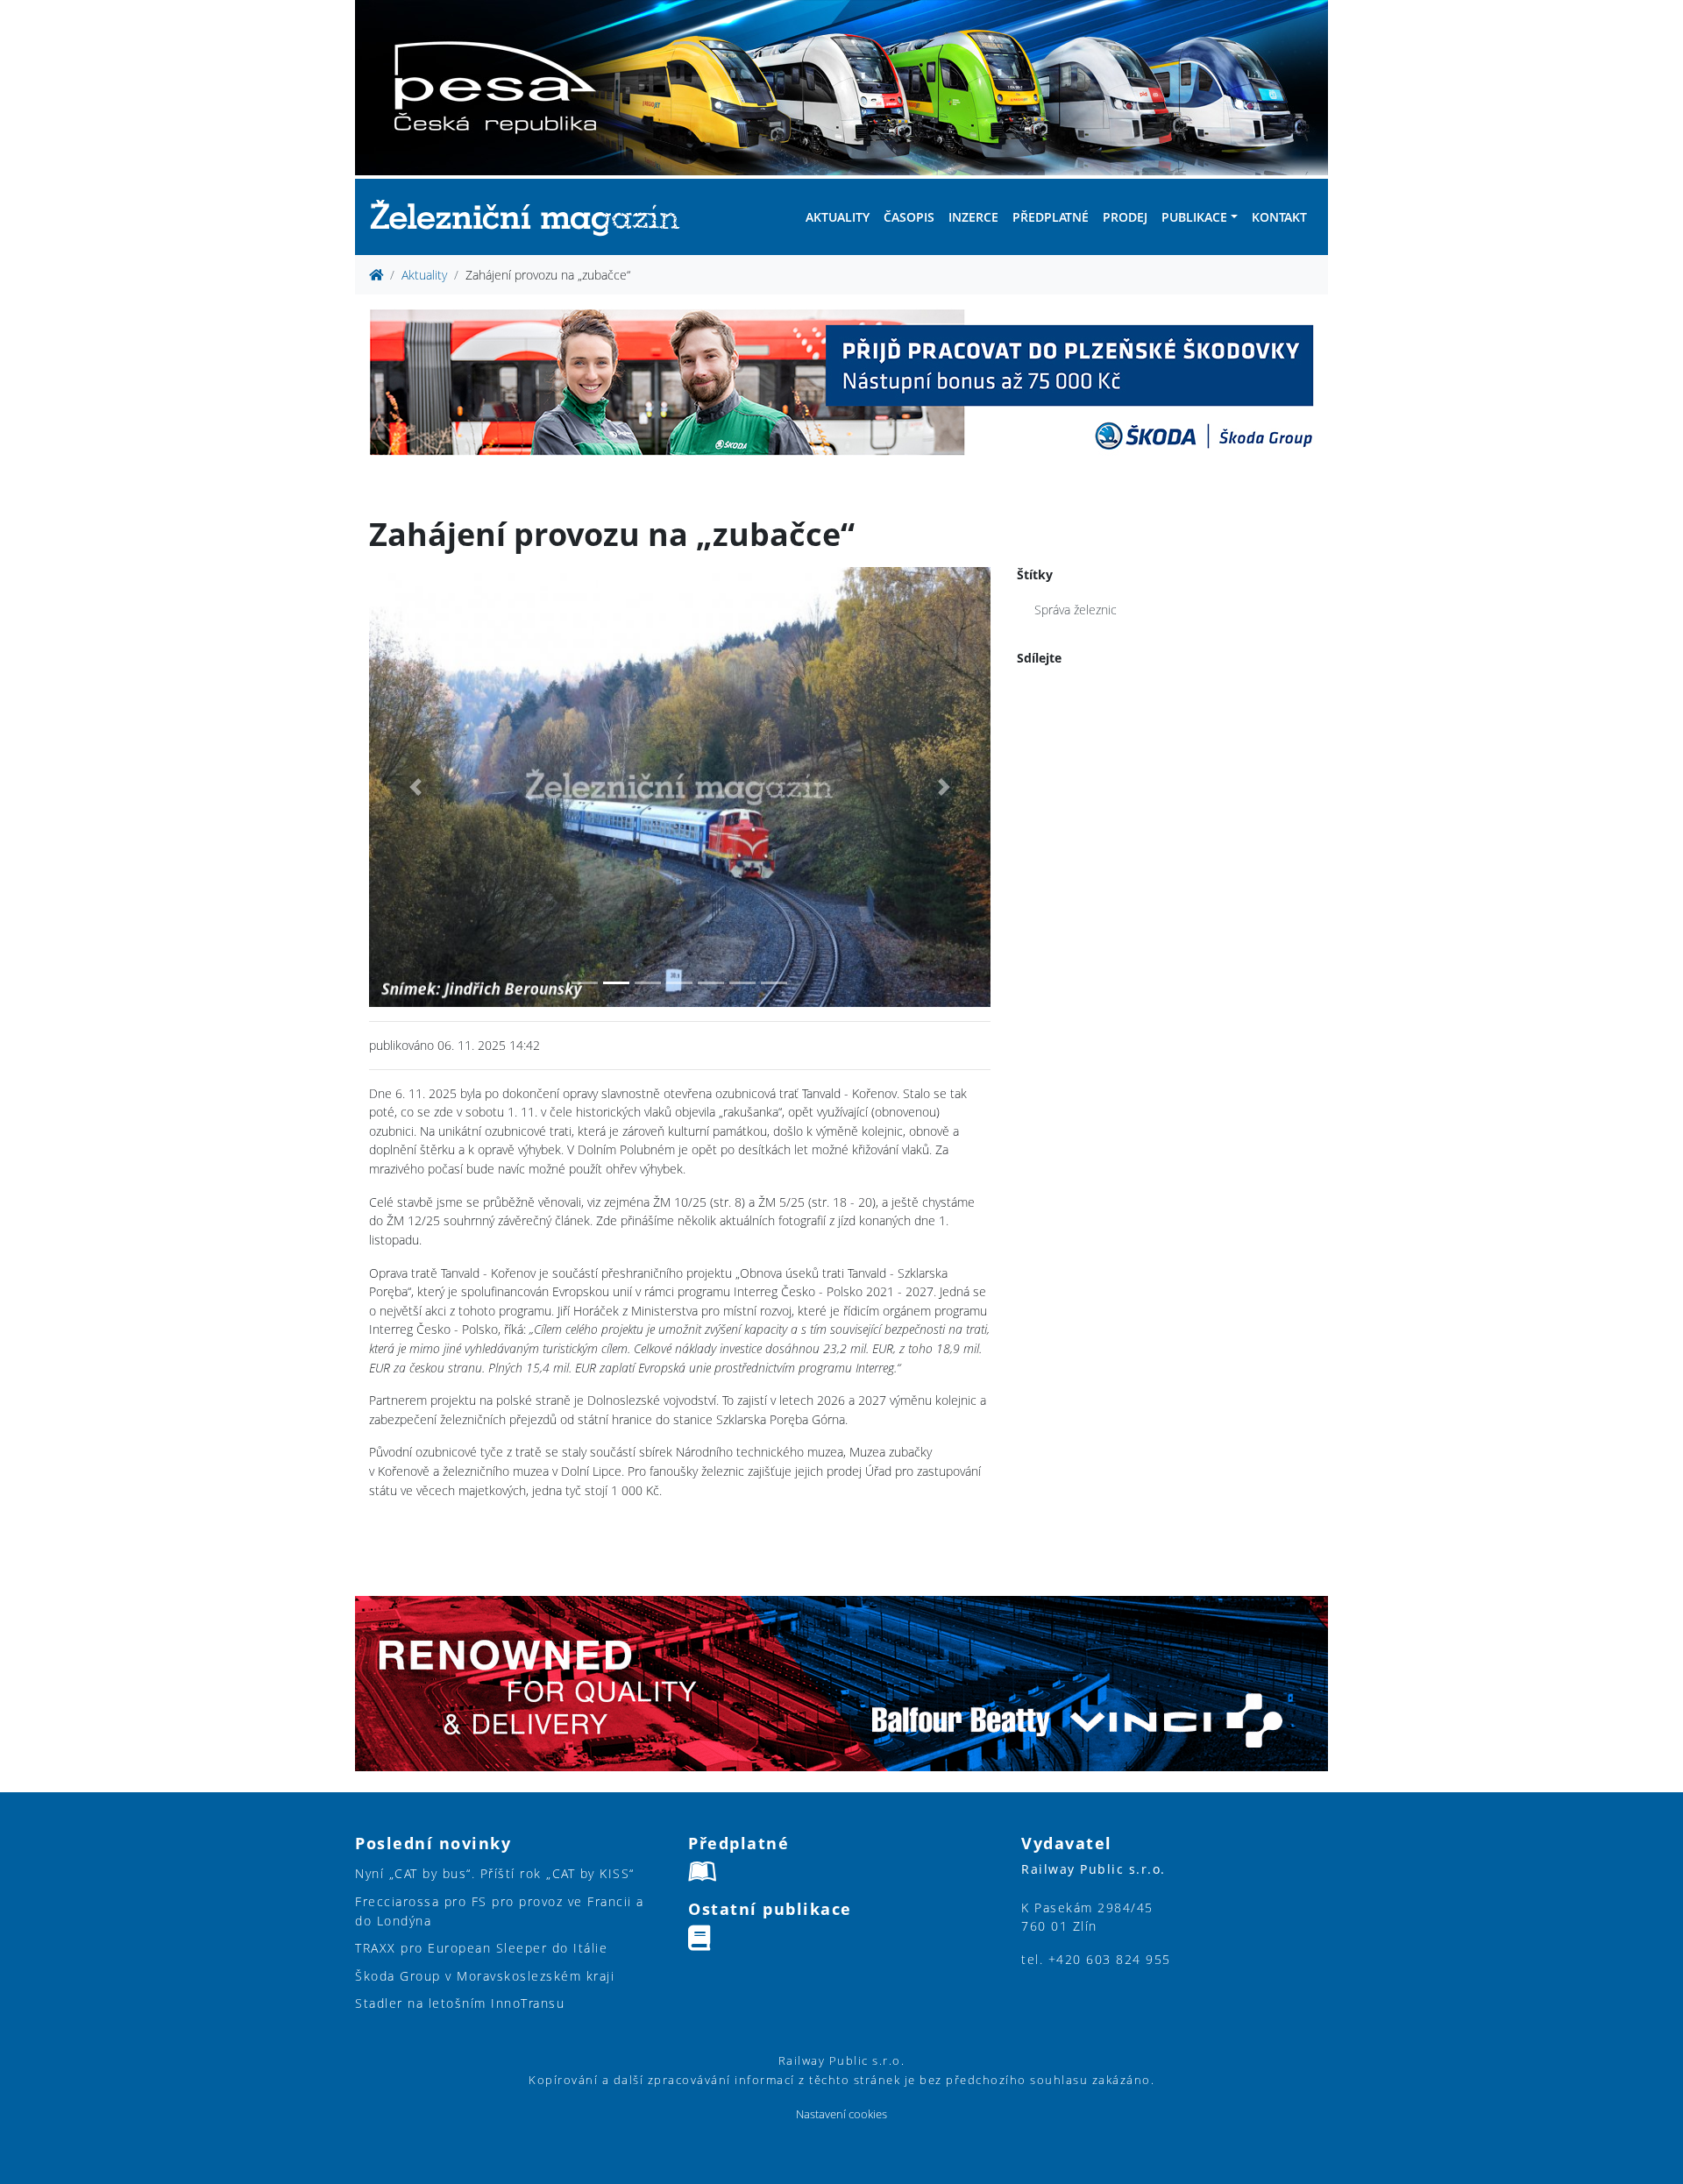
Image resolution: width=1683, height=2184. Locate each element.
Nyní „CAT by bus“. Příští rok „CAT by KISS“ (495, 1873)
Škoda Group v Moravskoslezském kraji (485, 1976)
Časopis (909, 217)
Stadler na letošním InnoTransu (460, 2003)
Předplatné (1051, 217)
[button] (415, 787)
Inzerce (973, 217)
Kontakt (1279, 217)
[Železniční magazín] (532, 217)
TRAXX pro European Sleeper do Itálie (481, 1948)
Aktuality (838, 217)
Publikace (1194, 217)
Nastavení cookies (841, 2114)
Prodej (1125, 217)
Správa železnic (1076, 610)
